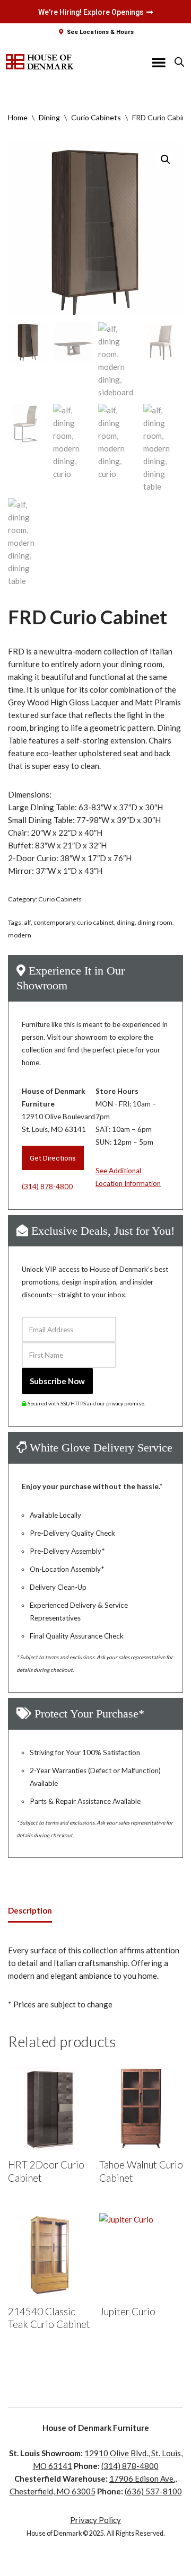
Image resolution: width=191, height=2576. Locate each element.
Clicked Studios (115, 2565)
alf (27, 922)
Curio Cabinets (96, 117)
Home (18, 117)
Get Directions (53, 1158)
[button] (159, 62)
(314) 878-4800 (47, 1187)
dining (126, 922)
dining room (155, 922)
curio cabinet (95, 922)
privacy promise (125, 1403)
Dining (49, 117)
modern (20, 935)
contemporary (54, 922)
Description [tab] (30, 1910)
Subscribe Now (57, 1381)
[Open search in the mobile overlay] (179, 62)
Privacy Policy (95, 2520)
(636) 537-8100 (153, 2491)
